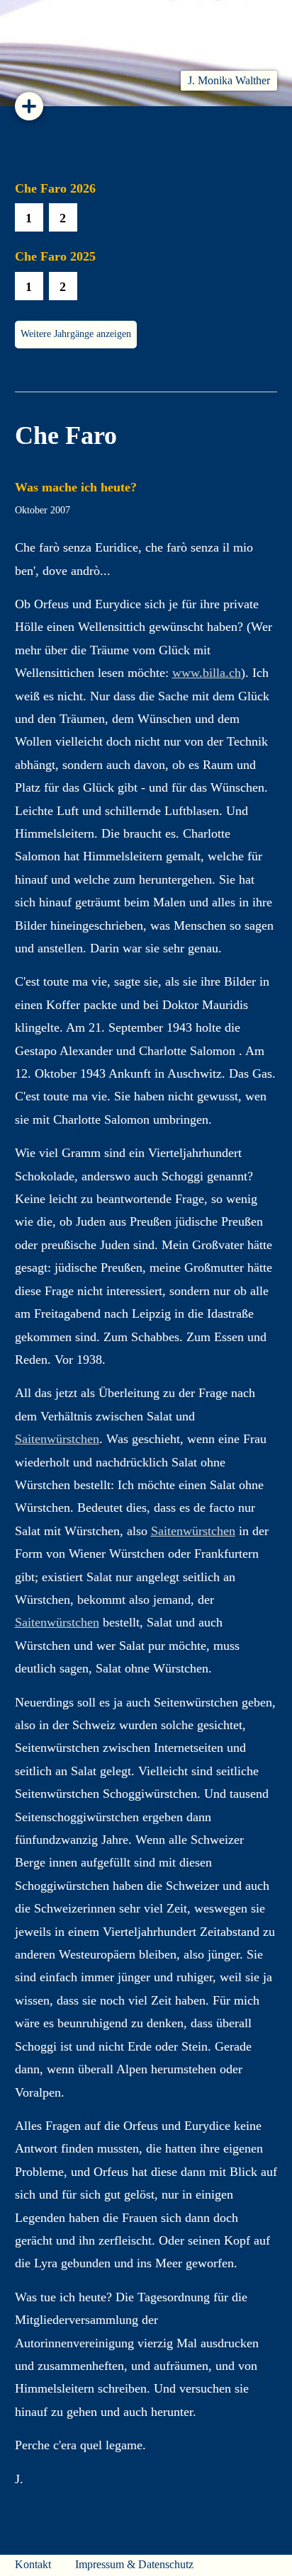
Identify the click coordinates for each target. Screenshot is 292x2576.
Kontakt (33, 2564)
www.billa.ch (207, 673)
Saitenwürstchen (57, 1439)
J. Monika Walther (229, 80)
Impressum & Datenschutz (134, 2564)
